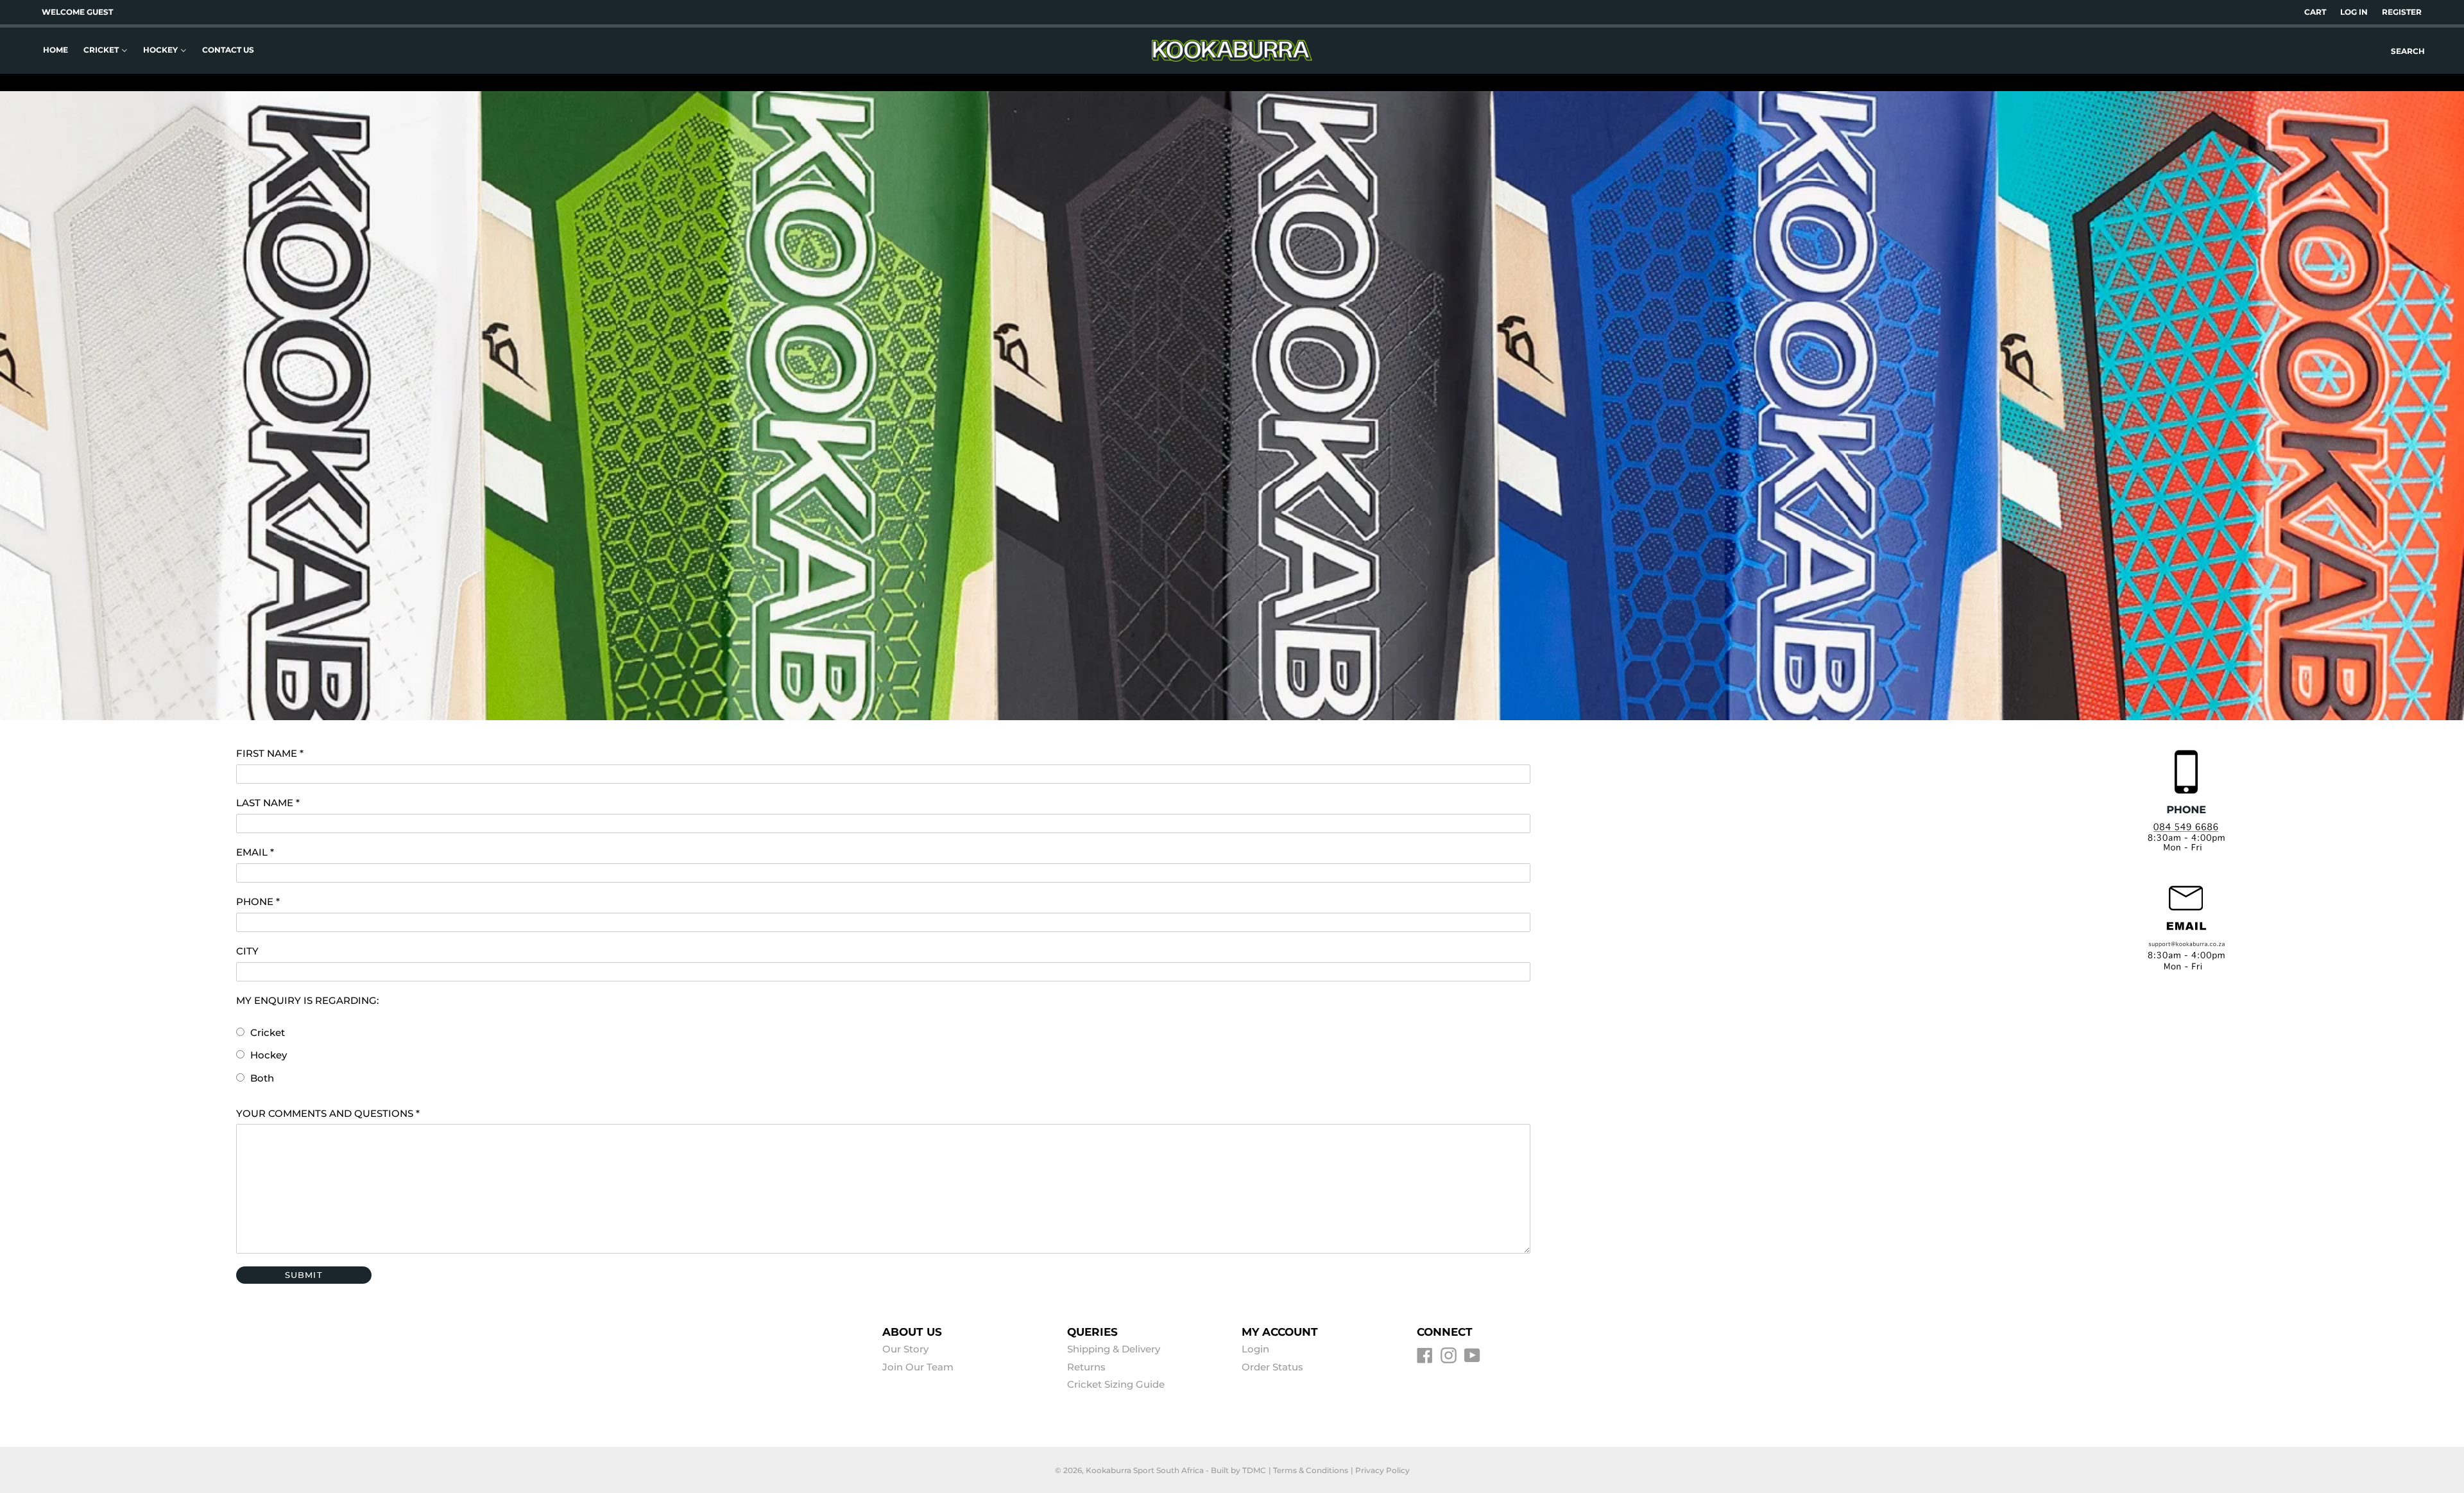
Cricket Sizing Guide (1116, 1384)
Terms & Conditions (1311, 1470)
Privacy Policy (1382, 1470)
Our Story (905, 1349)
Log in (2354, 12)
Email (255, 852)
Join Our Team (918, 1367)
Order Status (1272, 1367)
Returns (1086, 1367)
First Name (270, 753)
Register (2402, 12)
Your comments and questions (328, 1113)
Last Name (268, 803)
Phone (258, 902)
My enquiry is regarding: (307, 1000)
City (247, 951)
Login (1255, 1349)
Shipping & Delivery (1114, 1349)
